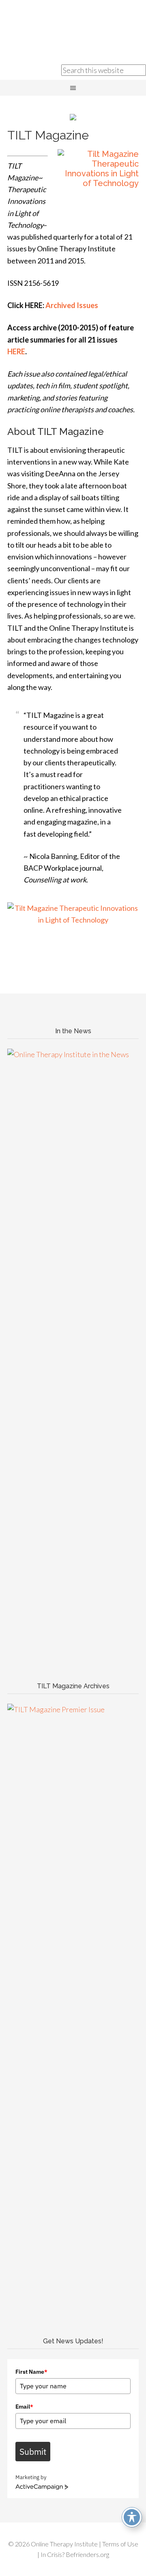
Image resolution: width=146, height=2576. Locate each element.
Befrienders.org (87, 2554)
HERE (16, 351)
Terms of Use (120, 2544)
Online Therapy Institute (73, 28)
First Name (31, 2372)
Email (24, 2407)
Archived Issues (71, 305)
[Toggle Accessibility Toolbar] (132, 2517)
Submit (33, 2452)
